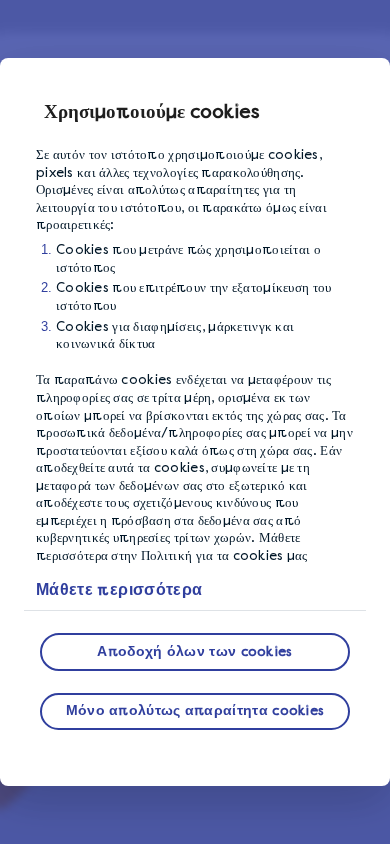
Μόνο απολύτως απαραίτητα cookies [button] (195, 710)
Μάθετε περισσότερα (119, 589)
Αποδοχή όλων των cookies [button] (194, 651)
